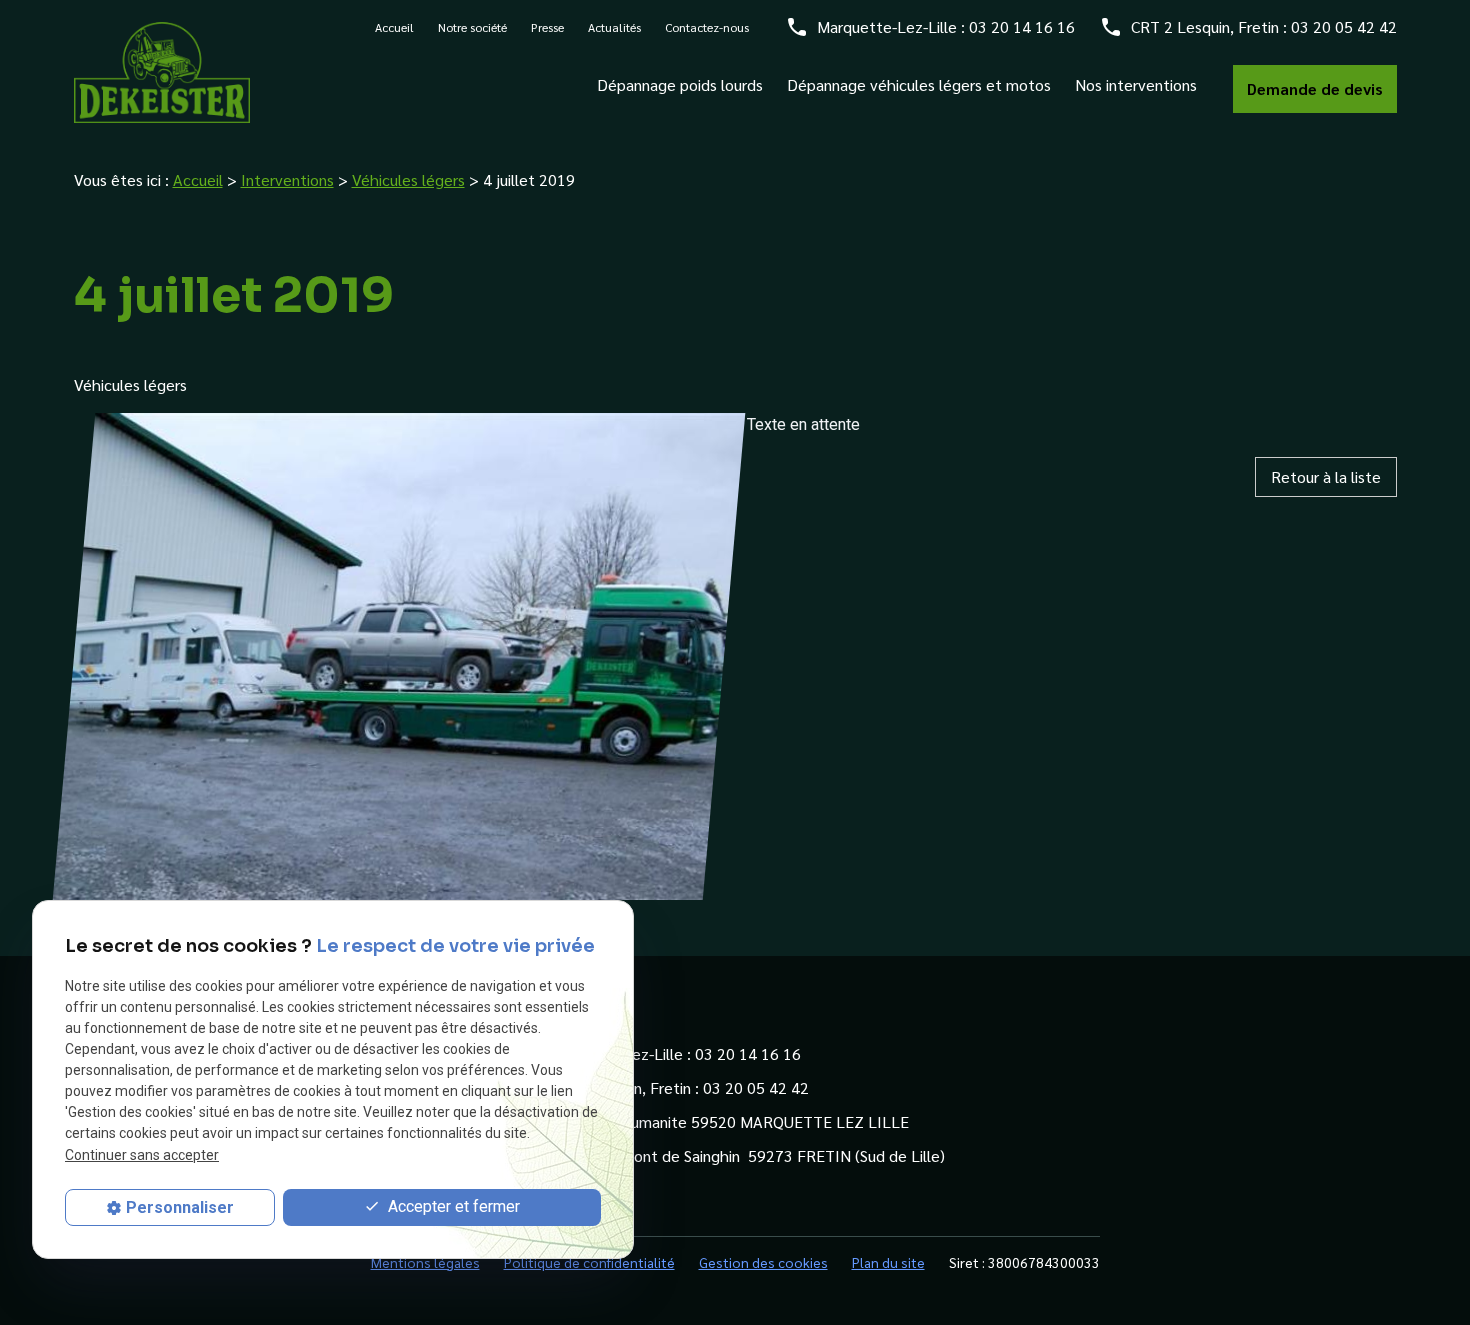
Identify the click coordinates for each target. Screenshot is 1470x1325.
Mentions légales (425, 1262)
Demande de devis (1315, 88)
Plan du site (888, 1262)
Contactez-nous (707, 27)
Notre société (472, 27)
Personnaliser (180, 1207)
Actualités (614, 27)
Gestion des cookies (763, 1262)
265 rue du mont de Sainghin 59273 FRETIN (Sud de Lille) (744, 1155)
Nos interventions (1136, 85)
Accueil (394, 27)
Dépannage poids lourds (680, 85)
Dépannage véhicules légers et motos (919, 85)
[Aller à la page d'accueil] (162, 72)
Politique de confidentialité (589, 1262)
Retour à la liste (1326, 476)
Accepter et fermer (452, 1206)
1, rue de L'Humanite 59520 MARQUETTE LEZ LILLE (726, 1121)
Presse (547, 27)
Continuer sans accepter (142, 1154)
